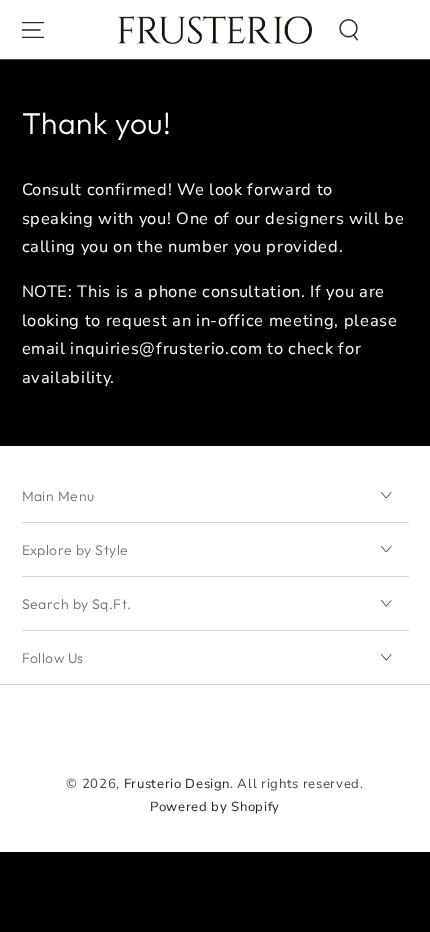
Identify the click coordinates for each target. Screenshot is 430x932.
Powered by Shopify (215, 807)
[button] (349, 29)
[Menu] (32, 29)
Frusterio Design (177, 784)
